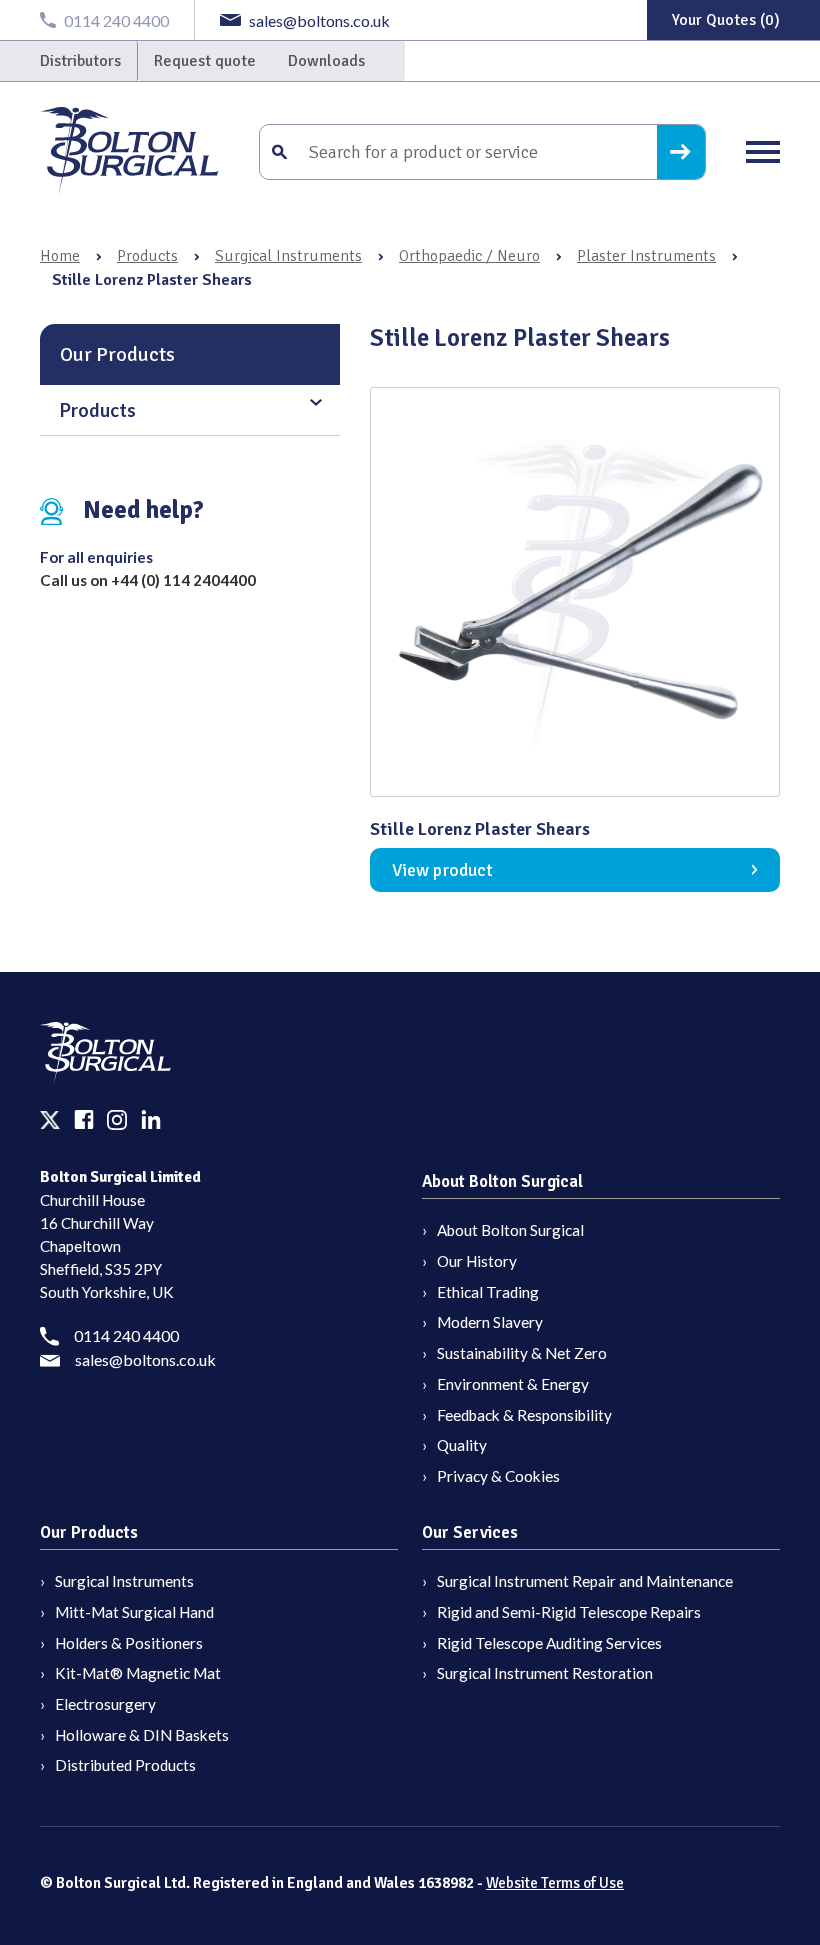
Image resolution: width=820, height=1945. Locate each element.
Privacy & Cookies (498, 1476)
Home (60, 256)
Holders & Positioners (129, 1643)
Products (147, 256)
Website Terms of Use (555, 1883)
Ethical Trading (488, 1292)
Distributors (80, 61)
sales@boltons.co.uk (145, 1359)
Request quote (205, 61)
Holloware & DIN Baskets (142, 1735)
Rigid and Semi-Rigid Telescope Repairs (569, 1612)
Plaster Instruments (646, 256)
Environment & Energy (513, 1384)
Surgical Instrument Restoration (545, 1673)
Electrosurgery (105, 1704)
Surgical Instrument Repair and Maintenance (585, 1581)
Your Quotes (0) (726, 20)
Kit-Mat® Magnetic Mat (138, 1673)
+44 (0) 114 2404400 (183, 580)
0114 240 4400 (126, 1335)
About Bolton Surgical (510, 1230)
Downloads (326, 61)
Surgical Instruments (288, 256)
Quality (462, 1445)
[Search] (681, 152)
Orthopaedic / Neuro (469, 256)
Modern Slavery (490, 1322)
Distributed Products (125, 1765)
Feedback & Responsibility (524, 1415)
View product (442, 870)
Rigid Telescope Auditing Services (549, 1643)
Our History (477, 1261)
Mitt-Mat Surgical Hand (134, 1612)
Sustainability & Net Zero (522, 1353)
